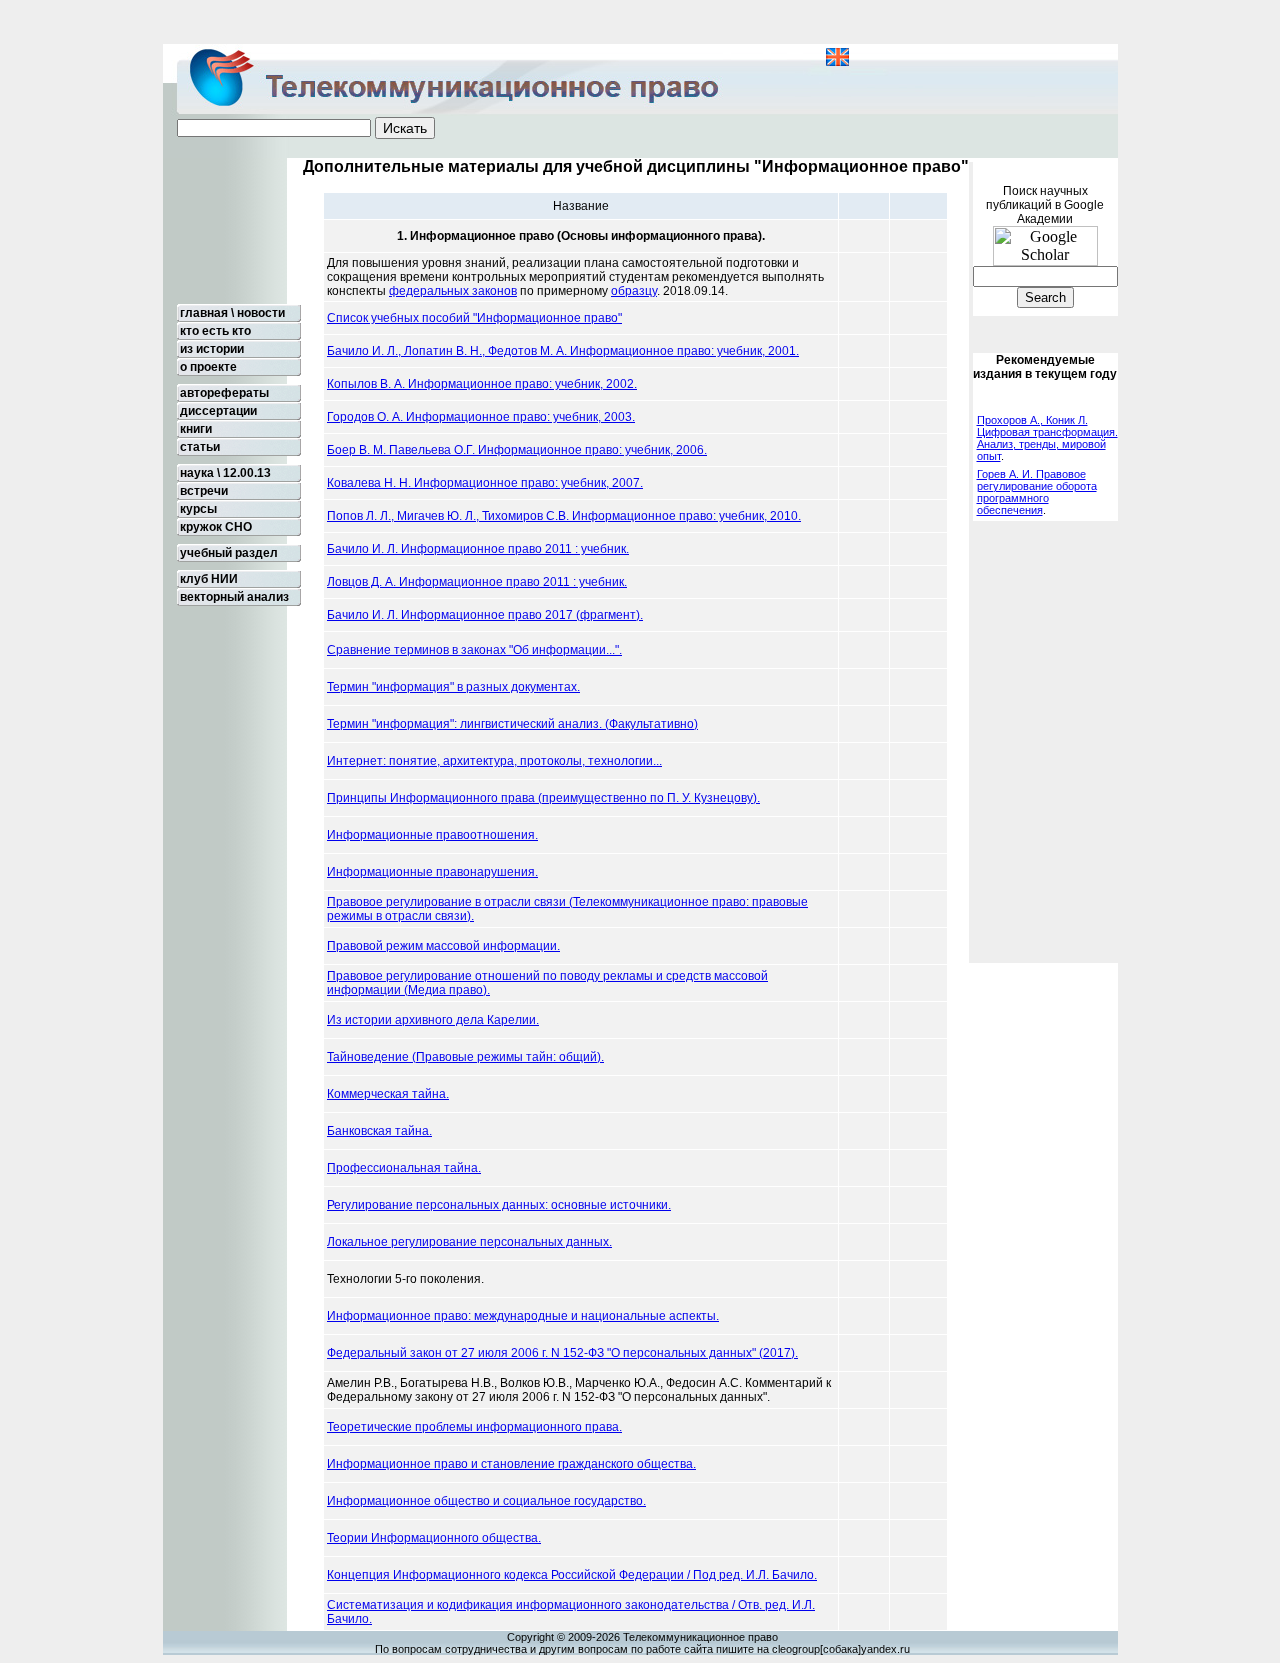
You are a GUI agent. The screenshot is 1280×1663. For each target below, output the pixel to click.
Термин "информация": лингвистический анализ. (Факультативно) (512, 724)
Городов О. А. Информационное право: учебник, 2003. (481, 417)
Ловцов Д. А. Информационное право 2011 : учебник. (477, 582)
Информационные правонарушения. (432, 872)
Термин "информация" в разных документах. (453, 687)
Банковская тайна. (379, 1131)
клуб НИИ (207, 579)
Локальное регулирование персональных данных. (469, 1242)
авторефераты (223, 393)
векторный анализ (233, 597)
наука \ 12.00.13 (224, 473)
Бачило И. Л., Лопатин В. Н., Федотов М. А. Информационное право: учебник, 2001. (563, 351)
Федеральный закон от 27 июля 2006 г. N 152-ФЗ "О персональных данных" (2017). (562, 1353)
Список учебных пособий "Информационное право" (474, 318)
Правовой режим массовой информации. (443, 946)
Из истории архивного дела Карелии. (433, 1020)
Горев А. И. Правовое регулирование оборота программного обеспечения (1037, 492)
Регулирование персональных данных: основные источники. (499, 1205)
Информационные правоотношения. (432, 835)
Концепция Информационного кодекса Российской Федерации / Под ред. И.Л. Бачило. (572, 1575)
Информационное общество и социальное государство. (486, 1501)
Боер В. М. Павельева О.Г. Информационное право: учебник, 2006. (517, 450)
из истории (210, 349)
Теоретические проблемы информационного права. (474, 1427)
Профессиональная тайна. (404, 1168)
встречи (202, 491)
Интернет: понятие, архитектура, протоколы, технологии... (494, 761)
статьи (198, 447)
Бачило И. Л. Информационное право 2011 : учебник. (478, 549)
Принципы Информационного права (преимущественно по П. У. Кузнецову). (543, 798)
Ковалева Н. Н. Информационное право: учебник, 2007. (485, 483)
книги (194, 429)
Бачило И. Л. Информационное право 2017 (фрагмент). (485, 615)
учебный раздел (227, 553)
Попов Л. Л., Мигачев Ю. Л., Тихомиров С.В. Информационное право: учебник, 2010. (564, 516)
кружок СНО (214, 527)
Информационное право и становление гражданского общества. (511, 1464)
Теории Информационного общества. (434, 1538)
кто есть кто (214, 331)
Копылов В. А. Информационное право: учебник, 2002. (482, 384)
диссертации (217, 411)
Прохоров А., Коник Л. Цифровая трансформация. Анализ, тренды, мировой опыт (1047, 438)
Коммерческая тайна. (388, 1094)
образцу (634, 291)
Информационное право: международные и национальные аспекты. (523, 1316)
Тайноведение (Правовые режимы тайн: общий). (465, 1057)
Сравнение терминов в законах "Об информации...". (474, 650)
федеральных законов (453, 291)
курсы (197, 509)
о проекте (207, 367)
